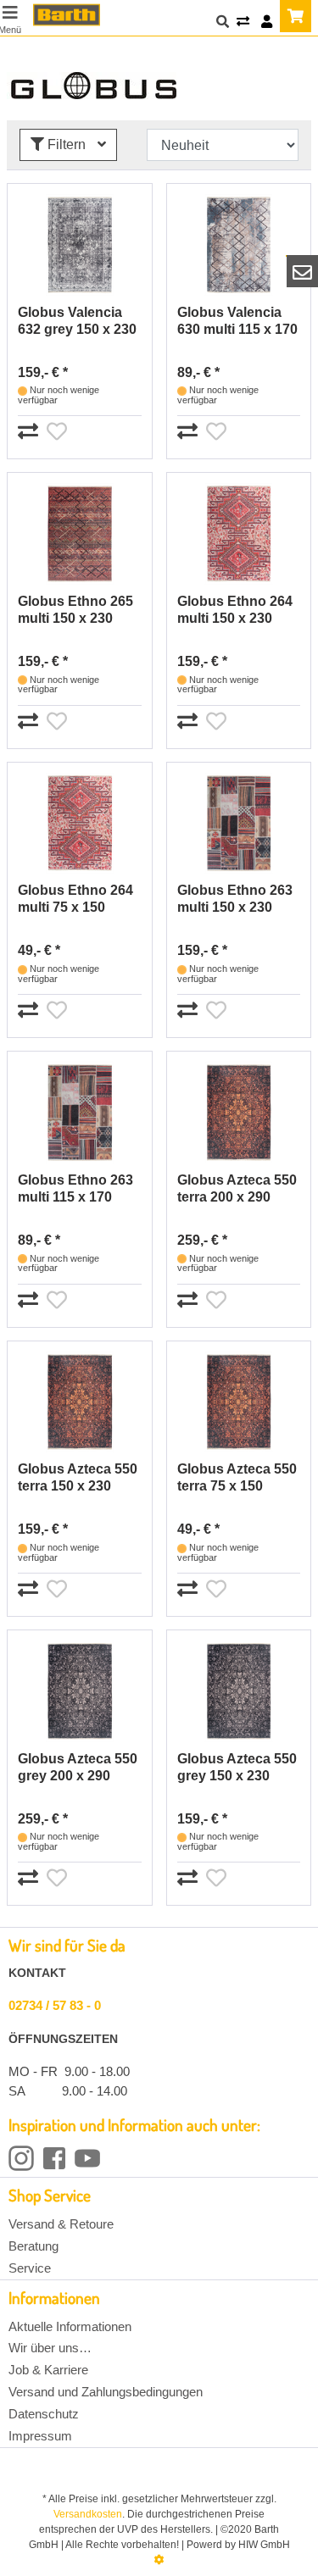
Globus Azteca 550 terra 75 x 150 (237, 1477)
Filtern (67, 144)
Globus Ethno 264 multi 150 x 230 (235, 610)
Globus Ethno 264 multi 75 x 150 (75, 899)
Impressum (40, 2436)
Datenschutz (44, 2414)
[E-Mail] (303, 271)
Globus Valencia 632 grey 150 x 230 (77, 321)
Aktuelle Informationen (70, 2326)
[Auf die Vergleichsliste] (31, 432)
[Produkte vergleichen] (243, 22)
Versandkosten (88, 2514)
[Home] (67, 15)
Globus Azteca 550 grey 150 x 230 (237, 1767)
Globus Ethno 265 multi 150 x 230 (75, 610)
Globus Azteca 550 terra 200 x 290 (237, 1188)
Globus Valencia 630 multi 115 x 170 (237, 321)
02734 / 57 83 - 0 (55, 2005)
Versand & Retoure (61, 2224)
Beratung (33, 2246)
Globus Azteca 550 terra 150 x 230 (78, 1477)
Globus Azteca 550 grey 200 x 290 (78, 1767)
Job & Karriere (48, 2370)
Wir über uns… (50, 2348)
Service (30, 2268)
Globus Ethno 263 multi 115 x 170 (75, 1188)
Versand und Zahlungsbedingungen (106, 2392)
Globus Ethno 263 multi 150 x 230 (235, 899)
